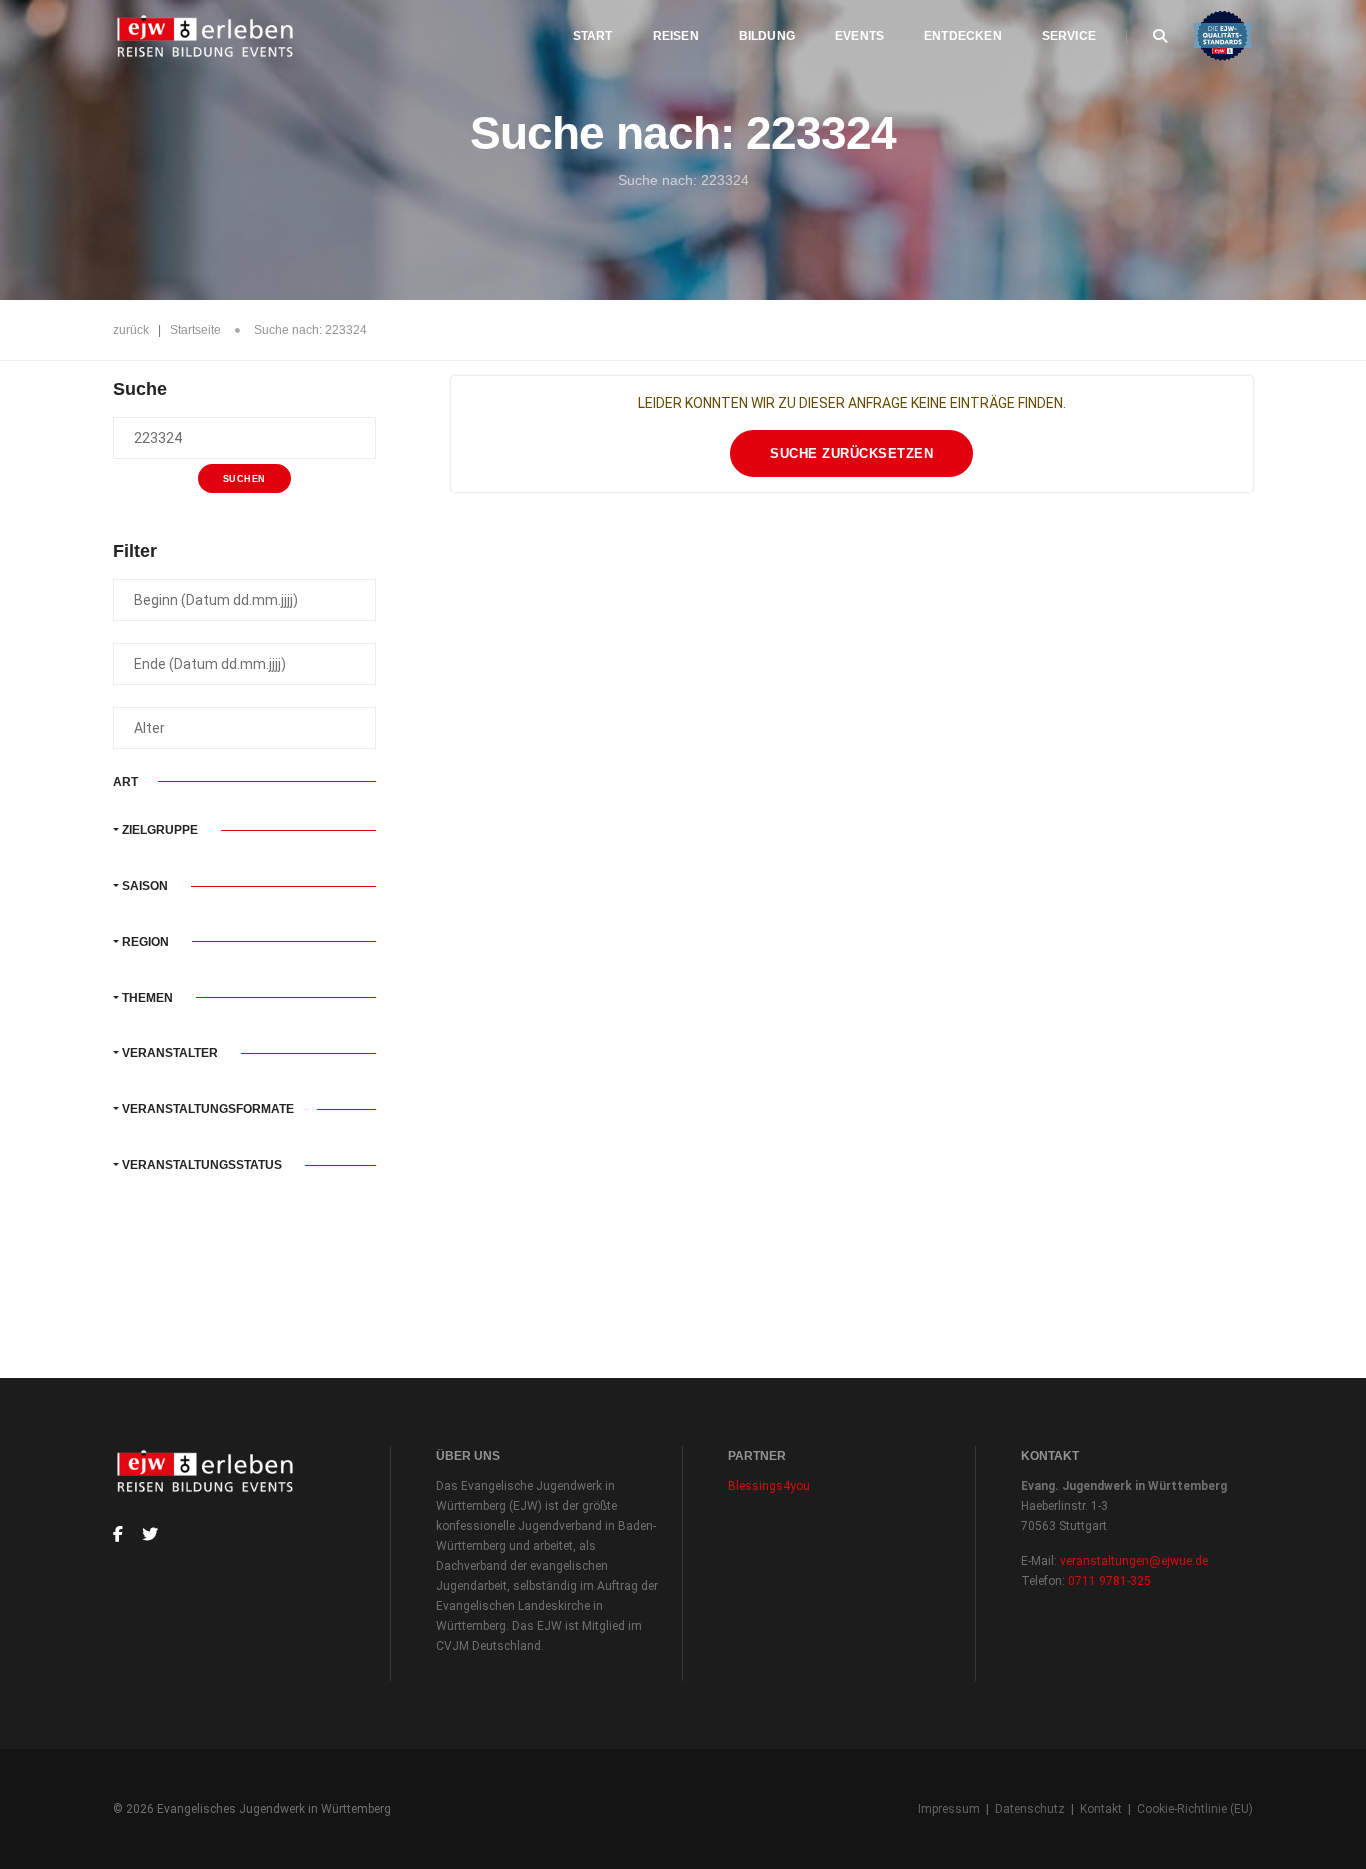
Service (1069, 36)
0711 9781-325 (1109, 1581)
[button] (244, 830)
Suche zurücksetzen (851, 453)
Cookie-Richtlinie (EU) (1195, 1809)
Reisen (676, 36)
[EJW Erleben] (206, 36)
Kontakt (1101, 1809)
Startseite (195, 330)
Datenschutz (1030, 1809)
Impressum (949, 1809)
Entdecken (963, 36)
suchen (244, 479)
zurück (131, 330)
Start (593, 36)
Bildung (767, 36)
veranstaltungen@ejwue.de (1134, 1561)
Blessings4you (769, 1486)
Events (859, 36)
